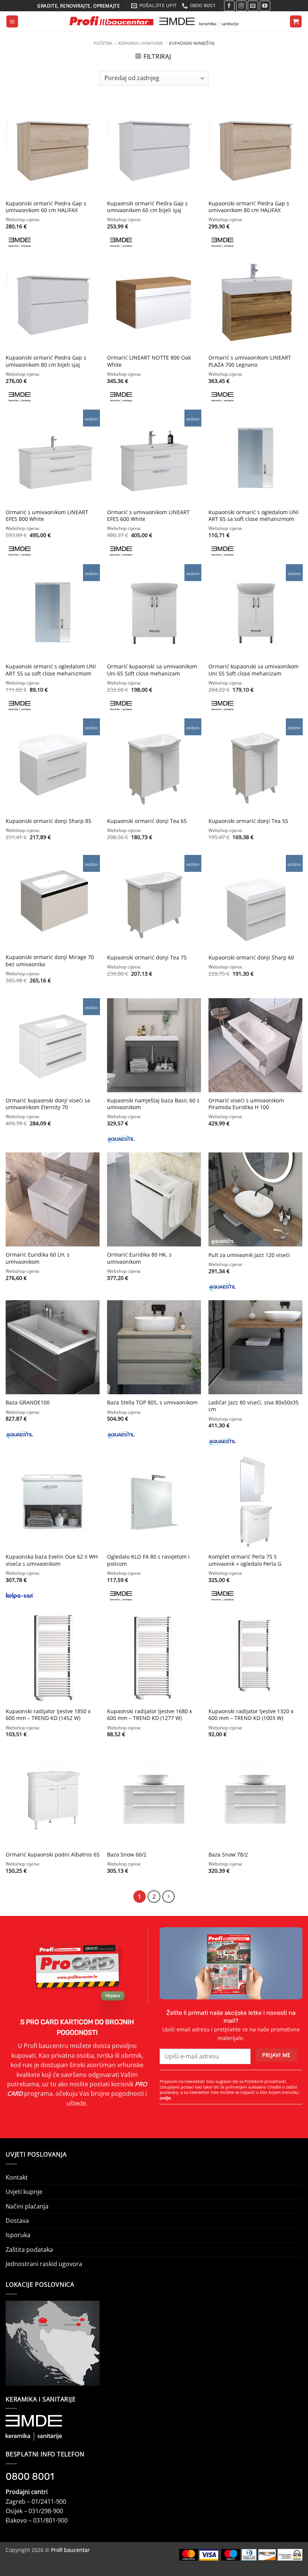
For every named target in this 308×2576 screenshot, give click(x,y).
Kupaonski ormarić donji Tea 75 (147, 958)
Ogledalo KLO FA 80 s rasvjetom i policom (148, 1560)
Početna (103, 43)
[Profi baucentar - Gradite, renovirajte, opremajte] (154, 22)
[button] (12, 21)
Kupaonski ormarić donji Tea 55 (248, 821)
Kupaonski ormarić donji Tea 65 (147, 821)
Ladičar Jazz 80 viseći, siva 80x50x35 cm (254, 1406)
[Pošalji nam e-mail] (253, 6)
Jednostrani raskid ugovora (44, 2264)
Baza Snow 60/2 (127, 1855)
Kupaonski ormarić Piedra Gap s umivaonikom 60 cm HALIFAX (46, 207)
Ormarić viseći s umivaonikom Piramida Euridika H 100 (246, 1104)
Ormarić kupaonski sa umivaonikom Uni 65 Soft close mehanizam (152, 670)
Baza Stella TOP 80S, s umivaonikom (152, 1403)
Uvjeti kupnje (24, 2192)
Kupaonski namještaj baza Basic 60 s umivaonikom (153, 1104)
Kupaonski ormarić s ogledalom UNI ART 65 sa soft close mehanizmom (254, 516)
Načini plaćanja (27, 2206)
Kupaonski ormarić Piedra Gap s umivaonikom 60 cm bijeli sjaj (147, 207)
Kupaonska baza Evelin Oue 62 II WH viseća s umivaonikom (52, 1560)
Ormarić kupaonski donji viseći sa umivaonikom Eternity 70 (48, 1104)
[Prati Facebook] (229, 6)
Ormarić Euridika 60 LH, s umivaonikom (38, 1258)
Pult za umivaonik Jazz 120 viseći (249, 1255)
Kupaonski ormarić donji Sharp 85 (48, 821)
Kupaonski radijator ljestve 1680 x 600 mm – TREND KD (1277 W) (149, 1715)
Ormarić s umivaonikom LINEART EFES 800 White (47, 516)
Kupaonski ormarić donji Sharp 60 (251, 958)
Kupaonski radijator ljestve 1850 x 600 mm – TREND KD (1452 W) (48, 1715)
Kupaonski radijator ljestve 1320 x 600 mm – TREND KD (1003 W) (251, 1715)
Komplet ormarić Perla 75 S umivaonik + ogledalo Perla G (245, 1560)
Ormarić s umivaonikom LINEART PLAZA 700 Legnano (250, 361)
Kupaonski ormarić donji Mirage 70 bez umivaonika (50, 961)
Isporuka (18, 2235)
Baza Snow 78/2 (228, 1855)
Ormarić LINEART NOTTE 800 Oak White (149, 361)
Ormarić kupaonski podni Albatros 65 (53, 1855)
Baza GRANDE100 (28, 1403)
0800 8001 (30, 2476)
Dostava (17, 2221)
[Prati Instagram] (241, 6)
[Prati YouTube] (265, 6)
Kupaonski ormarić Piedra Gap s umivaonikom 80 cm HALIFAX (249, 207)
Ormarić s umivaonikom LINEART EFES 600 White (148, 516)
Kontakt (17, 2177)
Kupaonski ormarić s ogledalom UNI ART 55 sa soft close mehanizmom (51, 670)
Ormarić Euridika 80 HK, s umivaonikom (139, 1258)
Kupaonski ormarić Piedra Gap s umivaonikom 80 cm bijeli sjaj (46, 361)
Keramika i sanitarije (141, 43)
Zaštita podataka (29, 2250)
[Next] (168, 1897)
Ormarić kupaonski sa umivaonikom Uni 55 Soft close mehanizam (254, 670)
